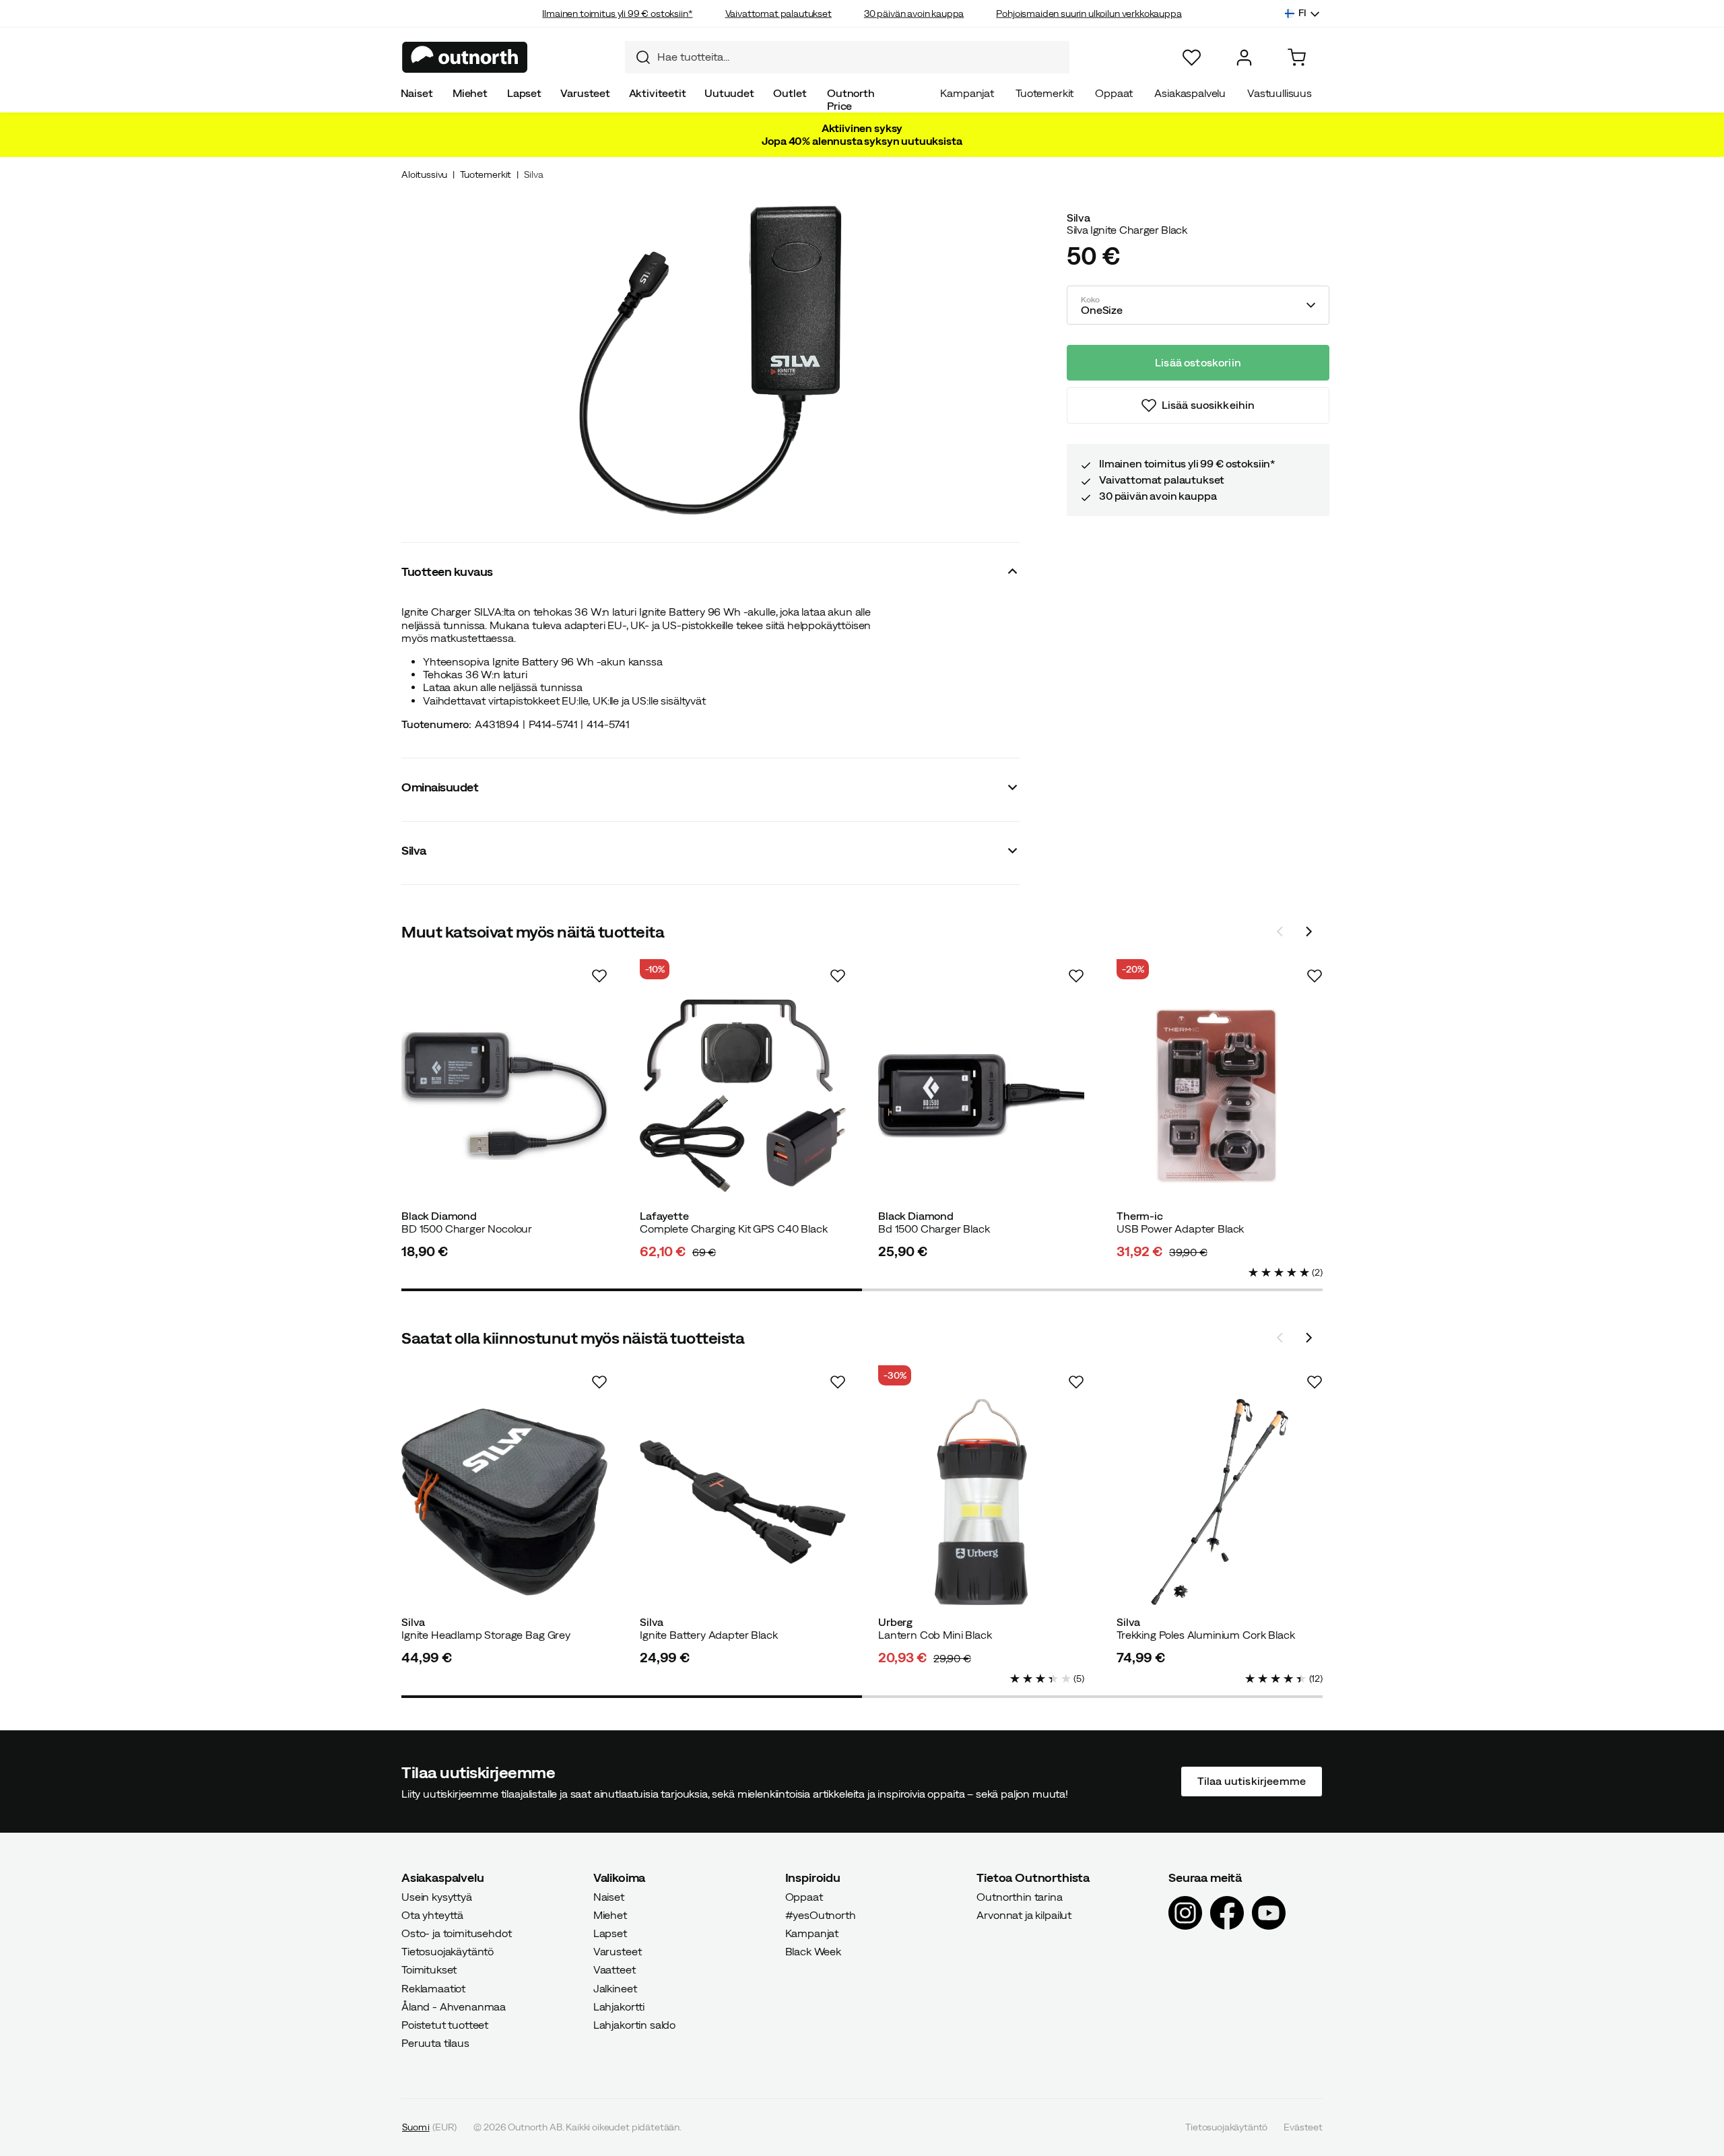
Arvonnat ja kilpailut (1024, 1915)
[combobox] (847, 57)
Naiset (417, 93)
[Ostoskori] (1297, 58)
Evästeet (1303, 2127)
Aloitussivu (424, 174)
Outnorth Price (851, 99)
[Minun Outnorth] (1244, 58)
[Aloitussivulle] (465, 57)
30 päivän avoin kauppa (914, 13)
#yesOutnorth (821, 1915)
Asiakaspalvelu (1190, 93)
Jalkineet (615, 1988)
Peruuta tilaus (435, 2043)
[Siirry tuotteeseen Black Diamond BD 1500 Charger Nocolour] (504, 1096)
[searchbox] (860, 57)
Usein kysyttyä (437, 1896)
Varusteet (585, 93)
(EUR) (429, 2127)
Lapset (524, 93)
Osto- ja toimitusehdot (456, 1933)
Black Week (813, 1951)
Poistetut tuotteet (445, 2025)
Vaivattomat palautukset (778, 13)
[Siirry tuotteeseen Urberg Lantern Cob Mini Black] (981, 1502)
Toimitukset (429, 1969)
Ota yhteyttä (432, 1915)
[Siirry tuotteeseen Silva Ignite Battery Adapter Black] (743, 1502)
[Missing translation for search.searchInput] (638, 57)
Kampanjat (967, 93)
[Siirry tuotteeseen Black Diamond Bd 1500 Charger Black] (981, 1096)
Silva (533, 174)
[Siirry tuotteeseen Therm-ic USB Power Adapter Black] (1220, 1096)
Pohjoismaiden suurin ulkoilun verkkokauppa (1089, 13)
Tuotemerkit (1045, 93)
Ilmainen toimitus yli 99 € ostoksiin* (617, 13)
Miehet (470, 93)
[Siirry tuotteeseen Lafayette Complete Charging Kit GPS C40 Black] (743, 1096)
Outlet (790, 93)
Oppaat (1114, 93)
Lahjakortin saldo (634, 2025)
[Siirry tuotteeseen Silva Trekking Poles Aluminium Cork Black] (1220, 1502)
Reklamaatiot (433, 1988)
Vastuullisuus (1280, 93)
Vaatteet (615, 1969)
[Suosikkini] (1192, 58)
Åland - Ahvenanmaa (454, 2006)
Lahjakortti (619, 2006)
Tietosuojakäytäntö (447, 1951)
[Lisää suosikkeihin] (599, 976)
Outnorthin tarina (1019, 1896)
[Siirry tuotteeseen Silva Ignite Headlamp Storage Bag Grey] (504, 1502)
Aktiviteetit (658, 93)
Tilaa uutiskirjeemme (1252, 1781)
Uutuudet (729, 93)
